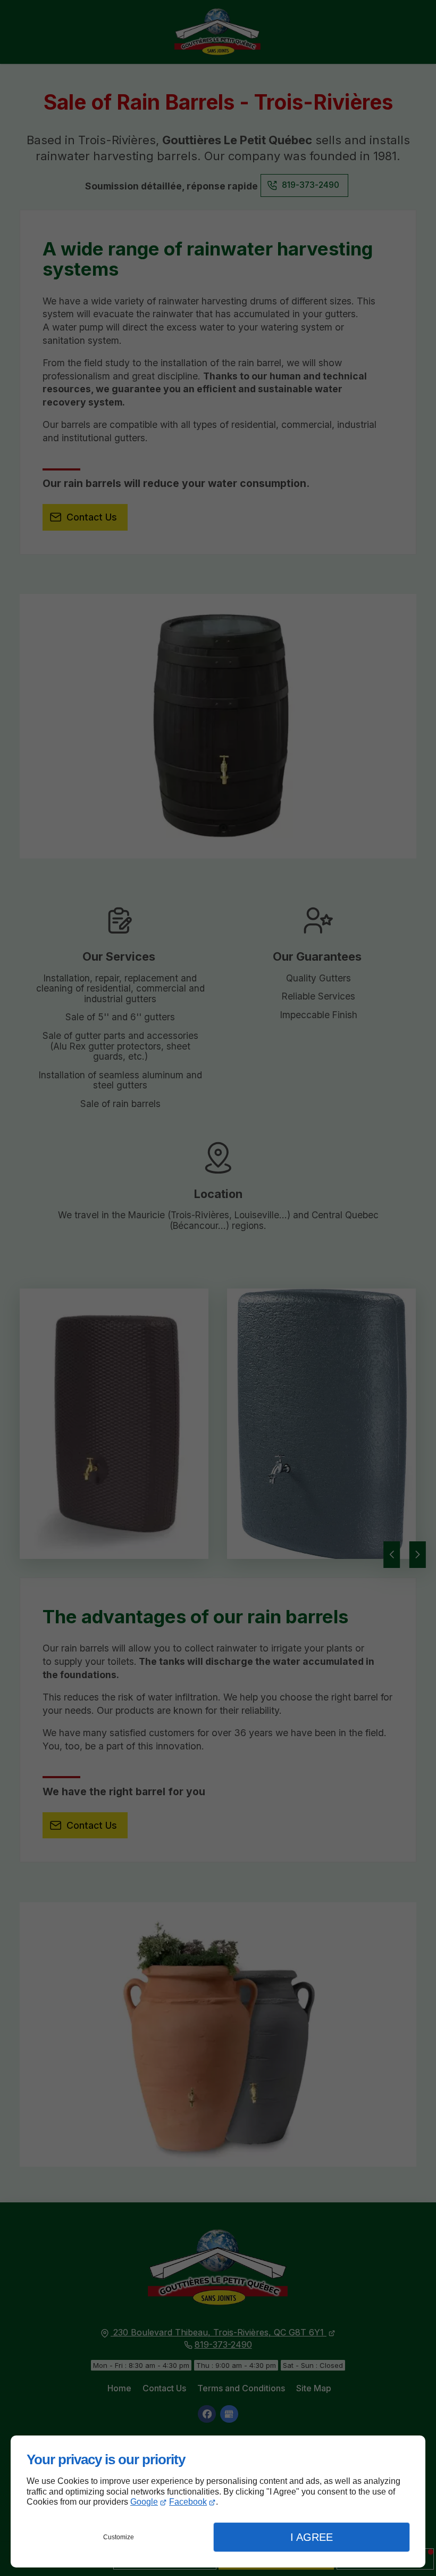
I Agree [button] (312, 2537)
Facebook (188, 2502)
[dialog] (218, 2501)
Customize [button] (119, 2537)
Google (144, 2502)
